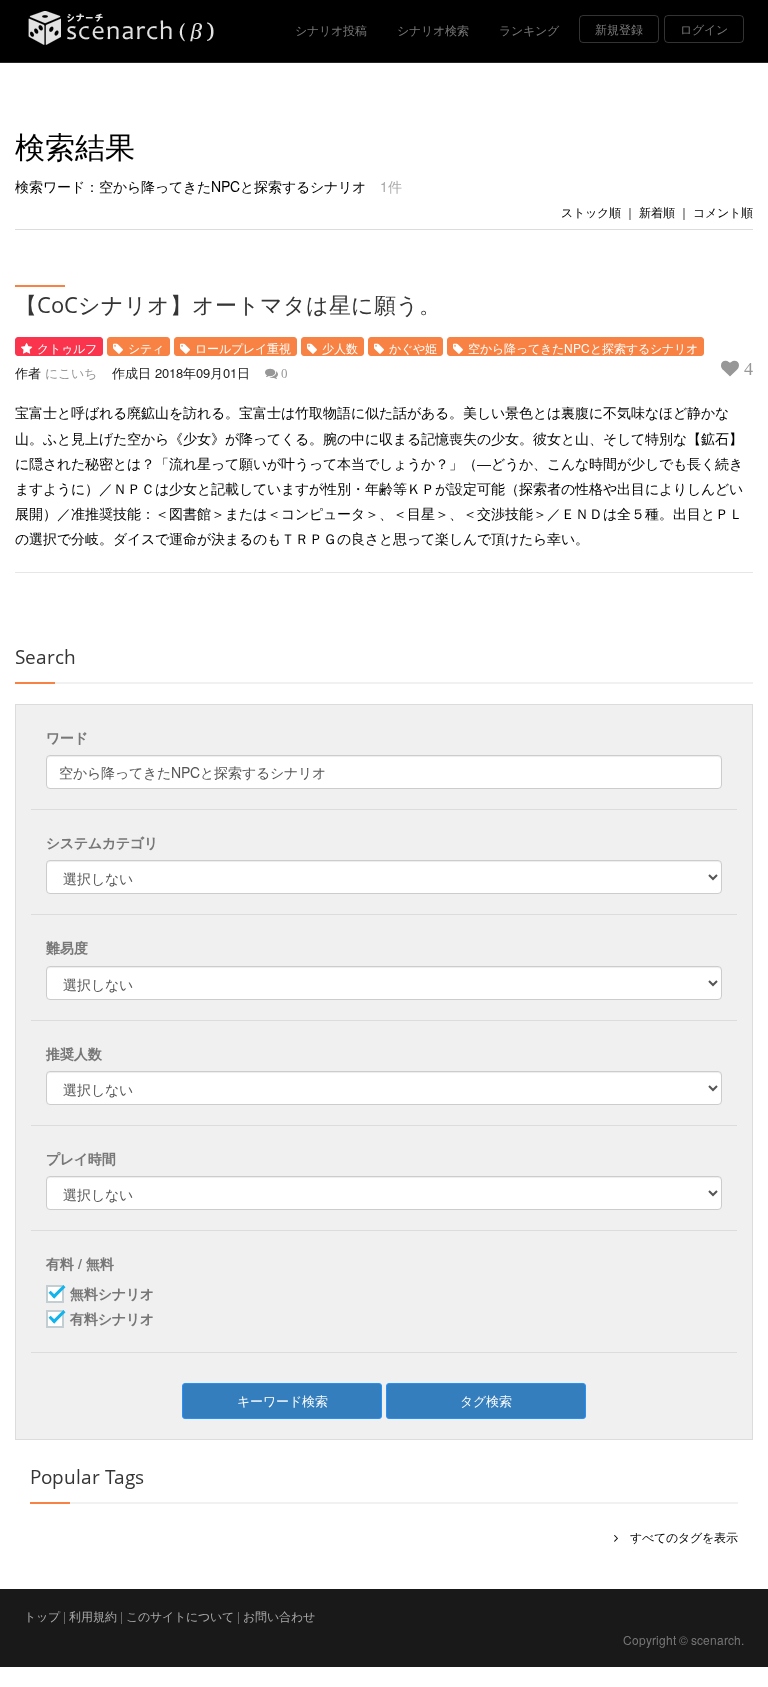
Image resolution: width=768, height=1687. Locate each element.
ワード (67, 737)
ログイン (704, 28)
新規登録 (619, 28)
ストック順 (591, 211)
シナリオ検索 (433, 29)
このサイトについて (180, 1615)
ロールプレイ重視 (243, 347)
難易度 (67, 947)
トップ (42, 1615)
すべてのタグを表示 (678, 1536)
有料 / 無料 (80, 1263)
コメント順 (723, 211)
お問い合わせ (279, 1615)
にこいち (71, 372)
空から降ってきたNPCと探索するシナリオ (583, 347)
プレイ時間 (81, 1158)
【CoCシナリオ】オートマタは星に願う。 (228, 304)
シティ (146, 347)
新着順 (657, 211)
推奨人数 (74, 1053)
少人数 (340, 347)
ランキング (529, 29)
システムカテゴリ (102, 842)
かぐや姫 (413, 347)
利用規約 (93, 1615)
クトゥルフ (67, 347)
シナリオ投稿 (331, 29)
